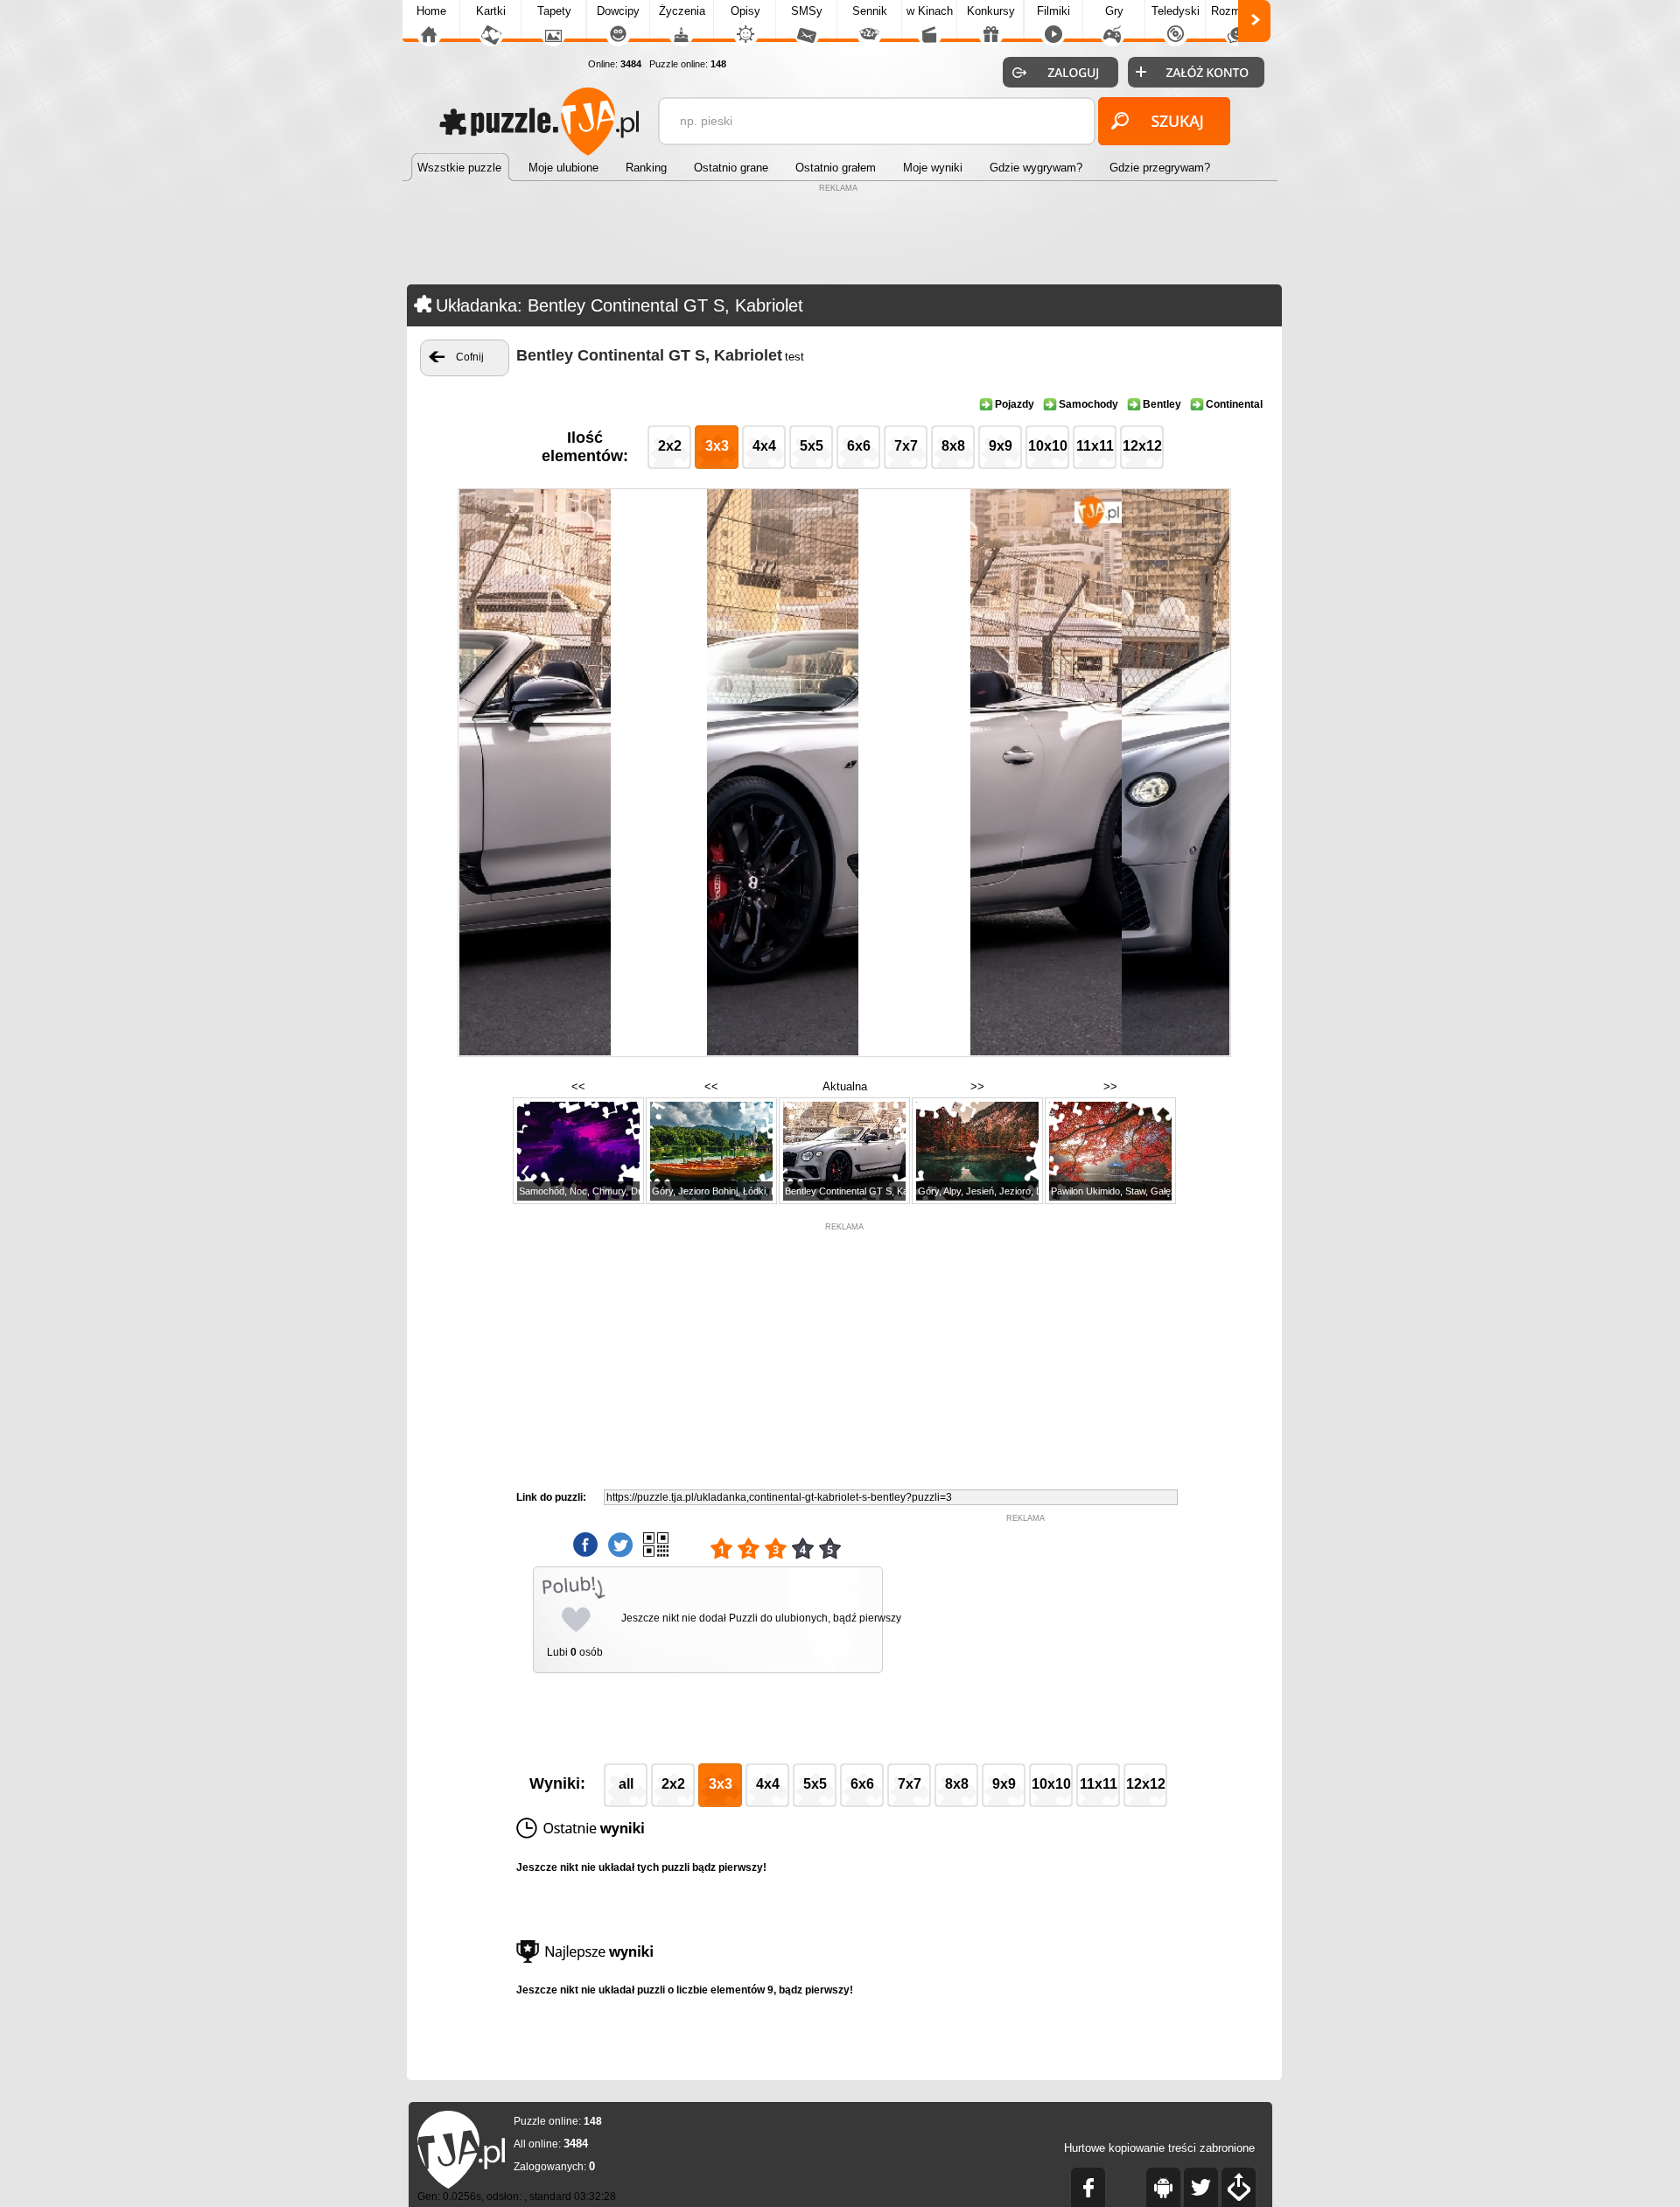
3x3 (717, 446)
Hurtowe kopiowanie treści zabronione (1159, 2148)
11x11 (1095, 446)
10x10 (1048, 446)
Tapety (554, 11)
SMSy (807, 11)
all (626, 1784)
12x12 (1142, 446)
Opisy (745, 11)
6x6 (859, 446)
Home (431, 11)
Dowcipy (618, 11)
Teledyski (1176, 11)
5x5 (812, 446)
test (794, 357)
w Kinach (930, 11)
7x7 (906, 446)
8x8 (953, 446)
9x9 (1001, 446)
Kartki (491, 11)
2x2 (670, 446)
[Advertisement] (840, 236)
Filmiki (1053, 11)
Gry (1114, 11)
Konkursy (991, 11)
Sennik (870, 11)
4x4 (764, 446)
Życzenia (682, 11)
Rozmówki (1237, 11)
